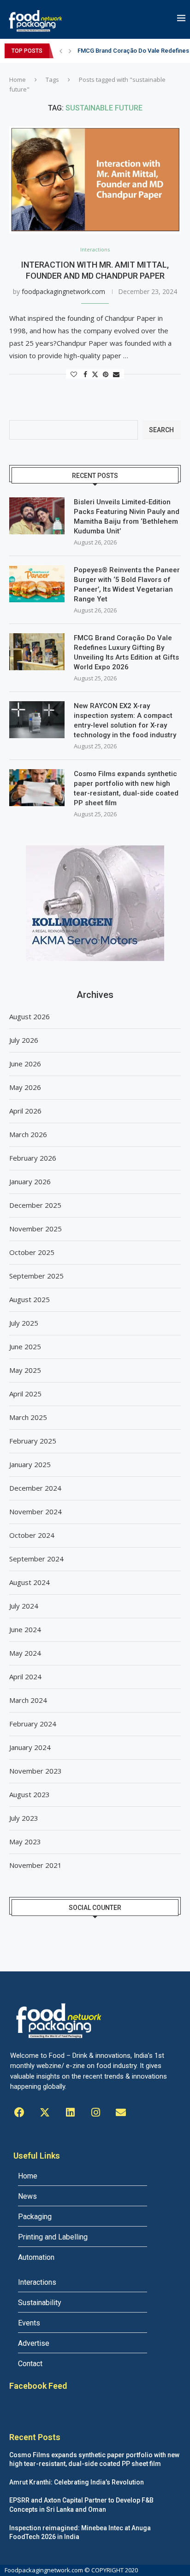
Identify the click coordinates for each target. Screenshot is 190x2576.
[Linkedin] (70, 2112)
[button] (61, 51)
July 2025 (24, 1323)
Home (18, 80)
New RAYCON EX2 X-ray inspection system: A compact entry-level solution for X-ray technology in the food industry (125, 720)
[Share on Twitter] (95, 374)
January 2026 (30, 1181)
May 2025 (25, 1370)
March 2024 (28, 1700)
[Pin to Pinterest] (106, 374)
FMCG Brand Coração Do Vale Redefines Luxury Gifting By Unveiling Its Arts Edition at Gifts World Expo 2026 (126, 652)
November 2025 (36, 1229)
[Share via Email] (116, 374)
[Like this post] (74, 374)
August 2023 (30, 1794)
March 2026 (28, 1134)
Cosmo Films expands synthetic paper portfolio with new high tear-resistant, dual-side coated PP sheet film (126, 788)
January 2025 (30, 1464)
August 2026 (30, 1016)
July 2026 (24, 1040)
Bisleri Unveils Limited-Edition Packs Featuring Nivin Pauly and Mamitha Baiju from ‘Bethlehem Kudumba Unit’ (127, 517)
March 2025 (28, 1417)
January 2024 (30, 1747)
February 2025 (33, 1441)
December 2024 (35, 1488)
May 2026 (25, 1087)
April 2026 (25, 1111)
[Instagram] (95, 2112)
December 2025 (35, 1205)
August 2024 (30, 1582)
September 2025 (36, 1276)
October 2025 (32, 1252)
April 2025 (25, 1394)
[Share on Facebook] (85, 374)
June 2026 (25, 1064)
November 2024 (36, 1511)
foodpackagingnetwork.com (63, 291)
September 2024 (36, 1559)
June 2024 (25, 1629)
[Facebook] (19, 2112)
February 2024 (33, 1724)
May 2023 (25, 1842)
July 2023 (24, 1818)
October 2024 (32, 1535)
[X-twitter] (45, 2112)
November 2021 (36, 1865)
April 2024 (25, 1677)
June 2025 (25, 1346)
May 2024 (25, 1653)
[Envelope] (121, 2112)
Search (161, 430)
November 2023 (36, 1771)
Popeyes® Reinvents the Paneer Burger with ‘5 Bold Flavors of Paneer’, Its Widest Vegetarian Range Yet (127, 584)
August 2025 (30, 1299)
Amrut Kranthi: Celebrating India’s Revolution (77, 2482)
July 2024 (24, 1606)
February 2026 (33, 1158)
